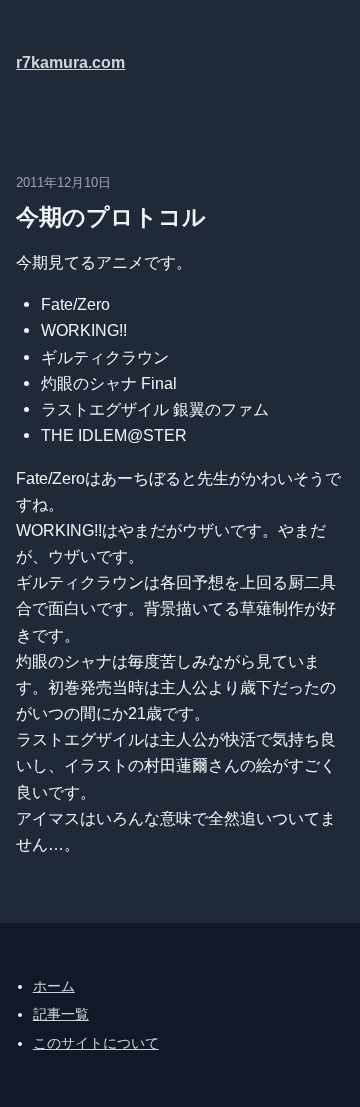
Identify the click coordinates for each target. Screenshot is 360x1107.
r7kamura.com (70, 62)
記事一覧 (61, 1014)
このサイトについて (96, 1043)
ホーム (54, 986)
